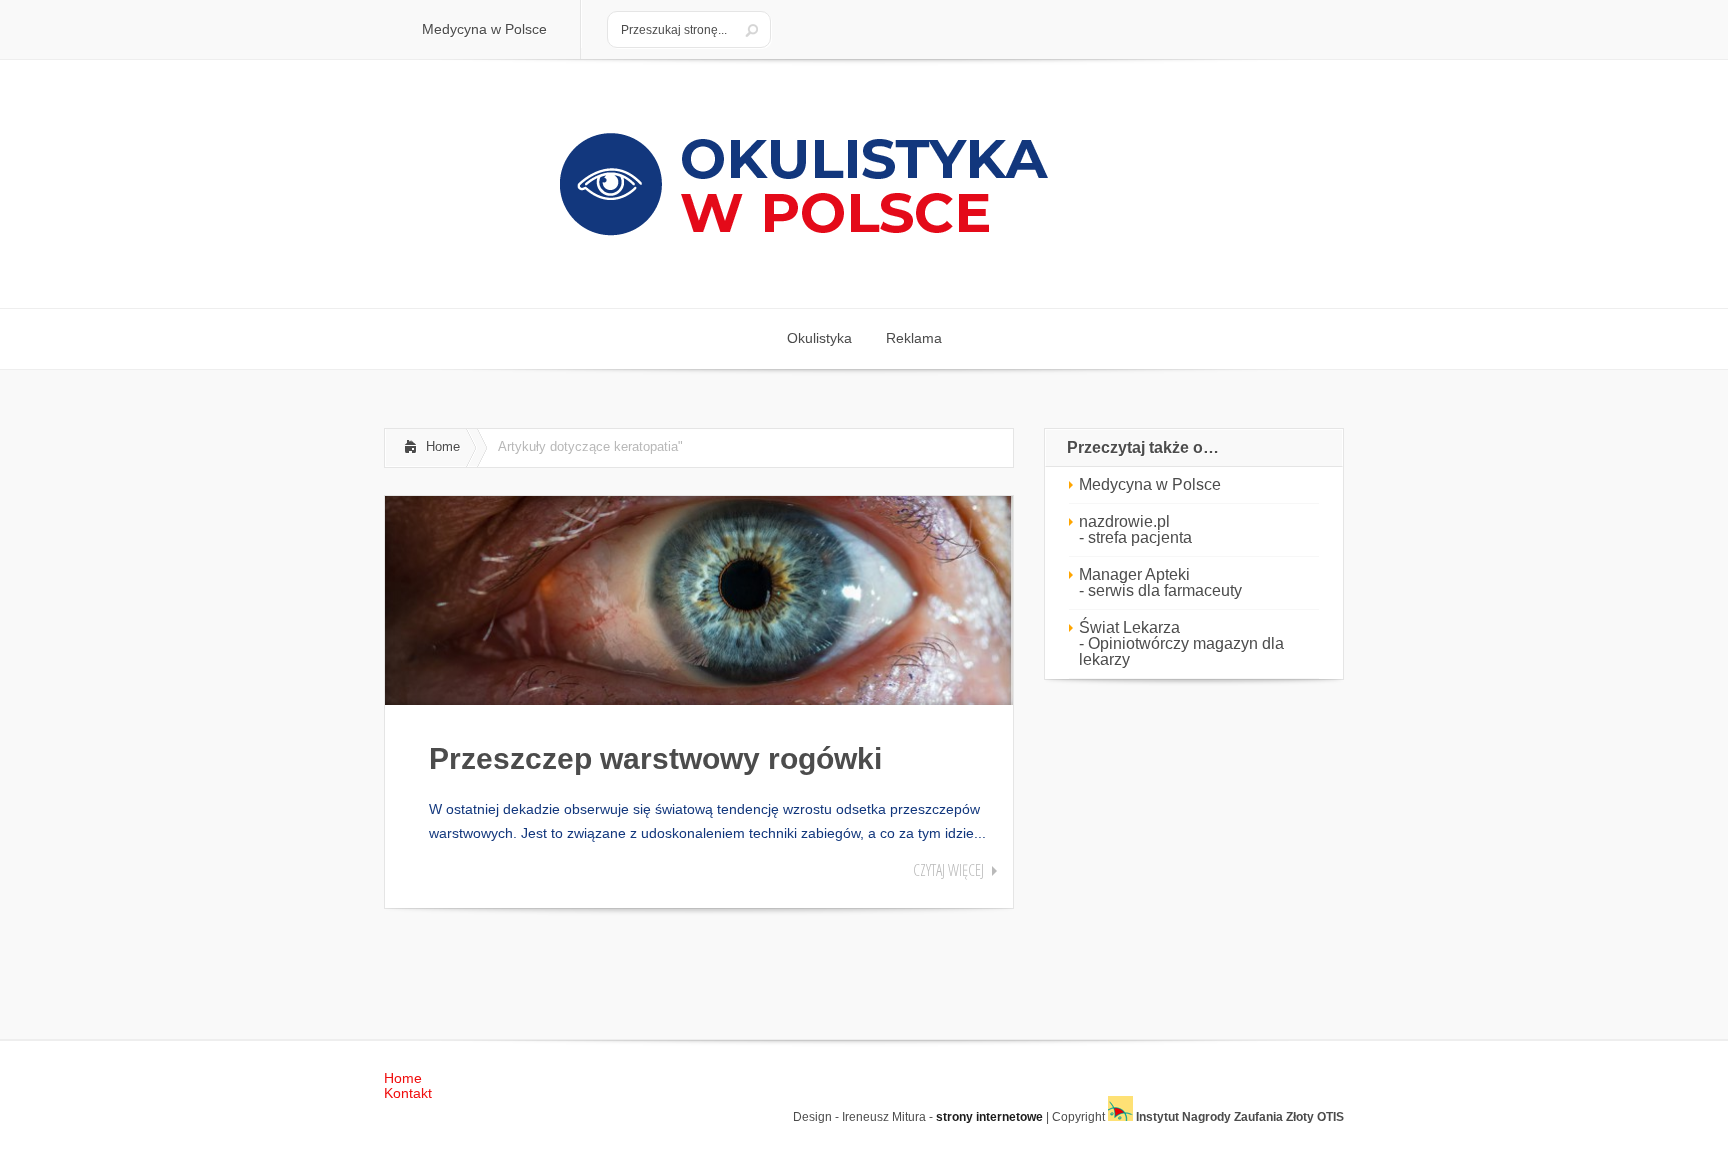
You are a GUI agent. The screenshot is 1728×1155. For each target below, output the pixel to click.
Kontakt (408, 1093)
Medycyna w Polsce (1150, 484)
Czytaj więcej (948, 870)
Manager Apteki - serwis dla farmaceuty (1160, 582)
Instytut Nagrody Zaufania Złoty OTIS (1238, 1117)
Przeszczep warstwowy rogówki (655, 758)
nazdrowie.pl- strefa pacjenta (1135, 529)
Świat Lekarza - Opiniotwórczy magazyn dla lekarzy (1181, 643)
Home (443, 446)
